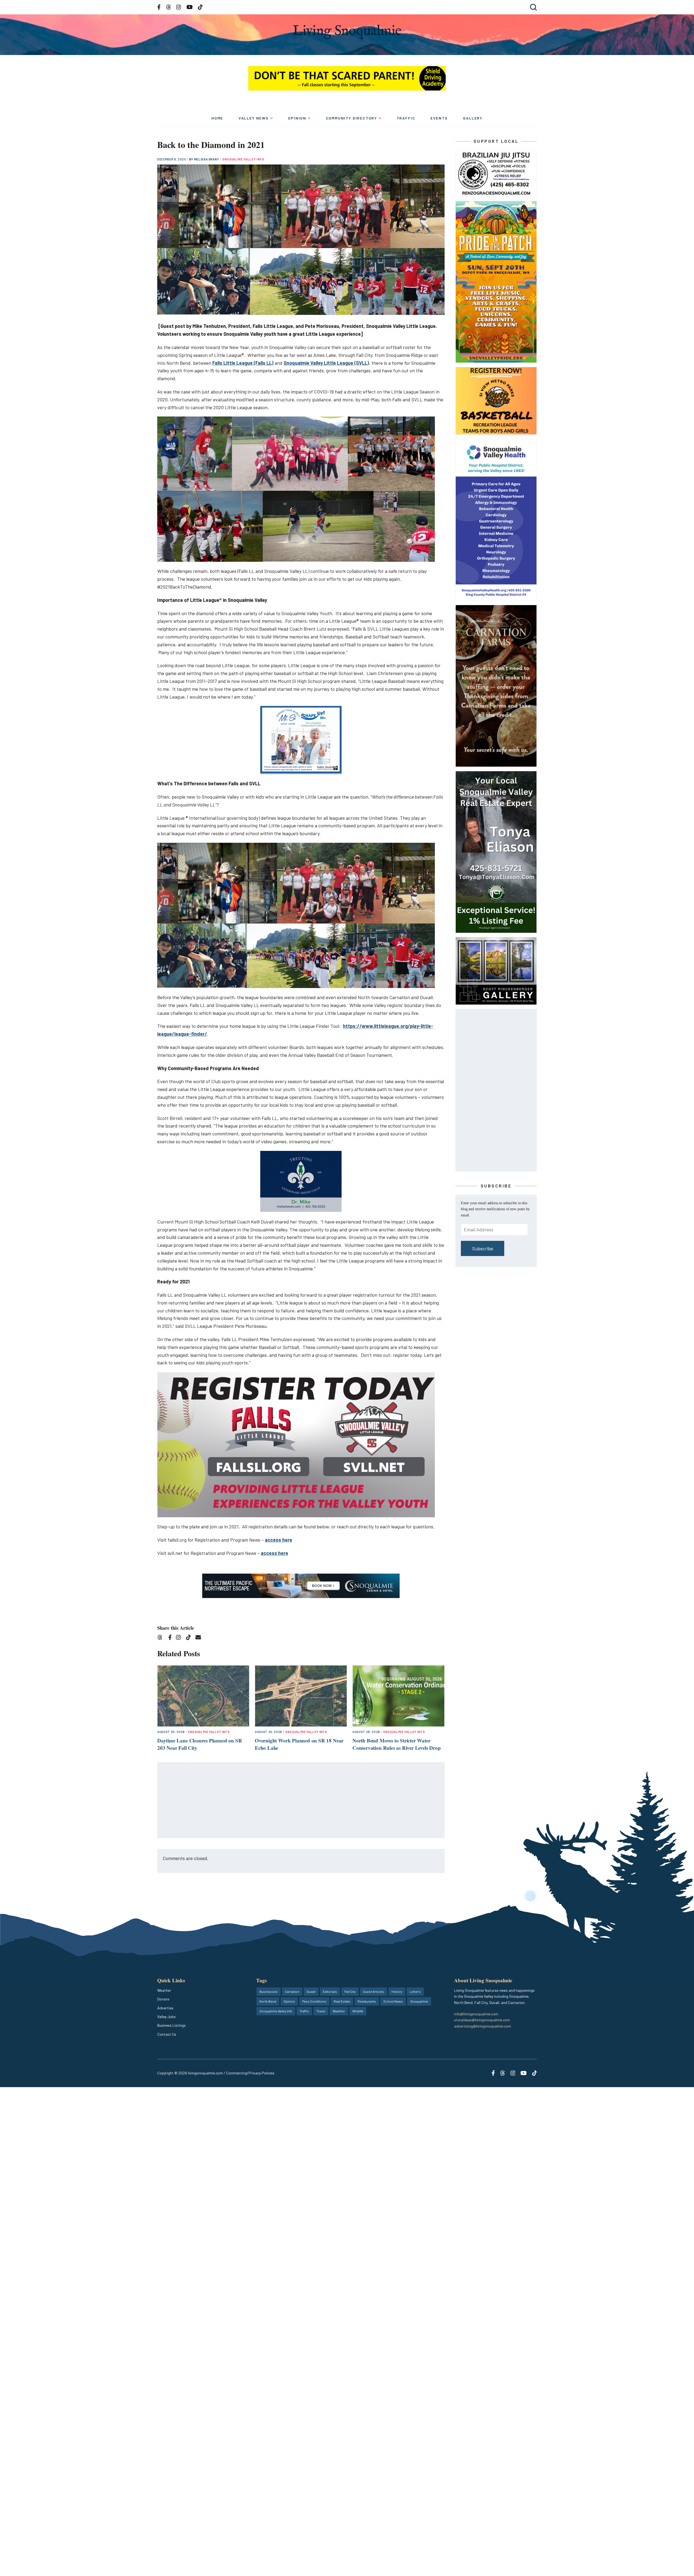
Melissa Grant (207, 159)
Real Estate (342, 2001)
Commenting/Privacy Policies (250, 2073)
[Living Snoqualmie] (347, 32)
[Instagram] (180, 1638)
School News (393, 2001)
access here (279, 1540)
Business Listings (171, 2025)
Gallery (473, 118)
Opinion (297, 118)
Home (217, 118)
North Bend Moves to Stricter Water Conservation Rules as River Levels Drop (397, 1744)
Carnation (292, 1991)
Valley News (254, 118)
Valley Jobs (166, 2017)
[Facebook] (171, 1638)
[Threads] (162, 1638)
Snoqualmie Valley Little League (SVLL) (326, 363)
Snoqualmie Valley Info (243, 159)
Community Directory (352, 118)
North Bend (268, 2001)
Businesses (269, 1991)
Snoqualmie (419, 2001)
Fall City (350, 1991)
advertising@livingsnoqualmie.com (483, 2026)
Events (439, 118)
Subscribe (483, 1248)
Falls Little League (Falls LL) (243, 363)
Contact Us (167, 2034)
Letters (415, 1991)
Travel (321, 2011)
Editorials (330, 1991)
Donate (163, 1999)
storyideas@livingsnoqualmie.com (482, 2020)
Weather (164, 1990)
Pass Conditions (314, 2001)
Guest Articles (374, 1991)
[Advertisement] (301, 1800)
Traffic (406, 118)
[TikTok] (190, 1638)
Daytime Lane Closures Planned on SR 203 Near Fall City (200, 1744)
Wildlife (358, 2011)
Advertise (165, 2008)
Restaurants (367, 2001)
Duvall (311, 1991)
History (397, 1991)
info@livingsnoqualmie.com (476, 2014)
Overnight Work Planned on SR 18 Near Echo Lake (299, 1744)
